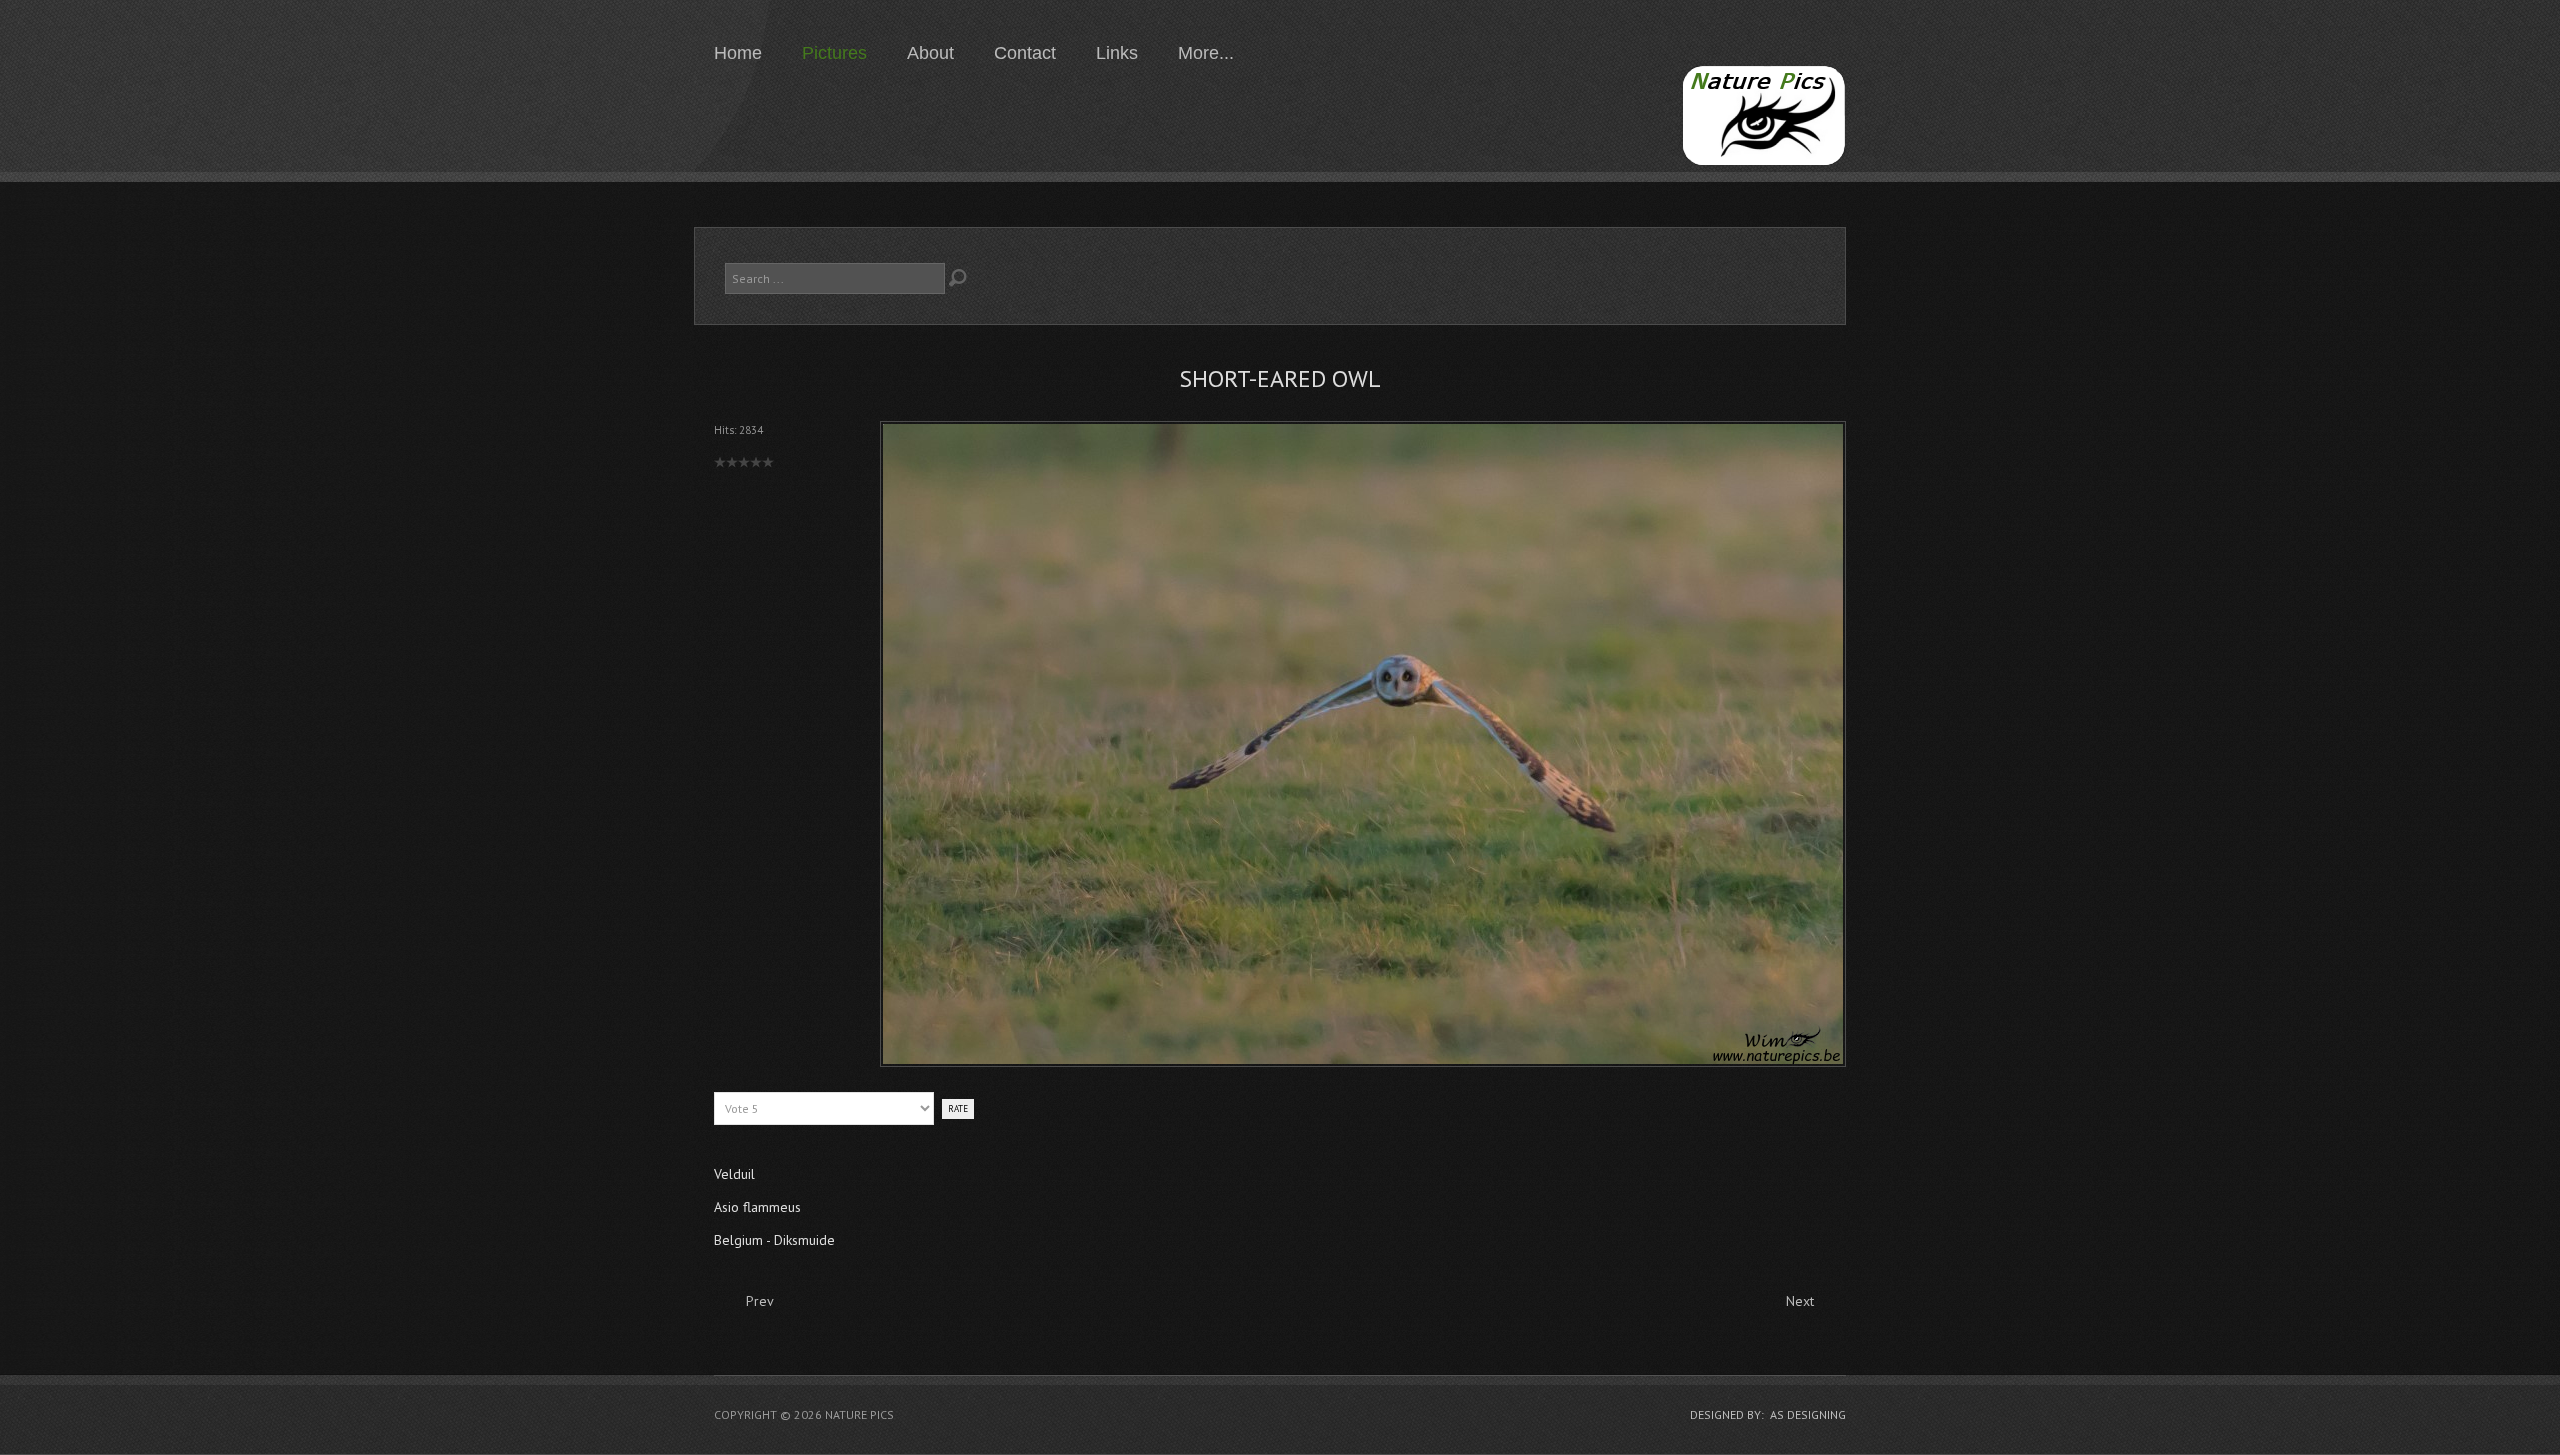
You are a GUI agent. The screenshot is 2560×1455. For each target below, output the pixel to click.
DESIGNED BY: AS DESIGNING (1768, 1414)
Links (1117, 53)
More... (1206, 53)
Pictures (834, 53)
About (930, 53)
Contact (1025, 53)
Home (738, 53)
